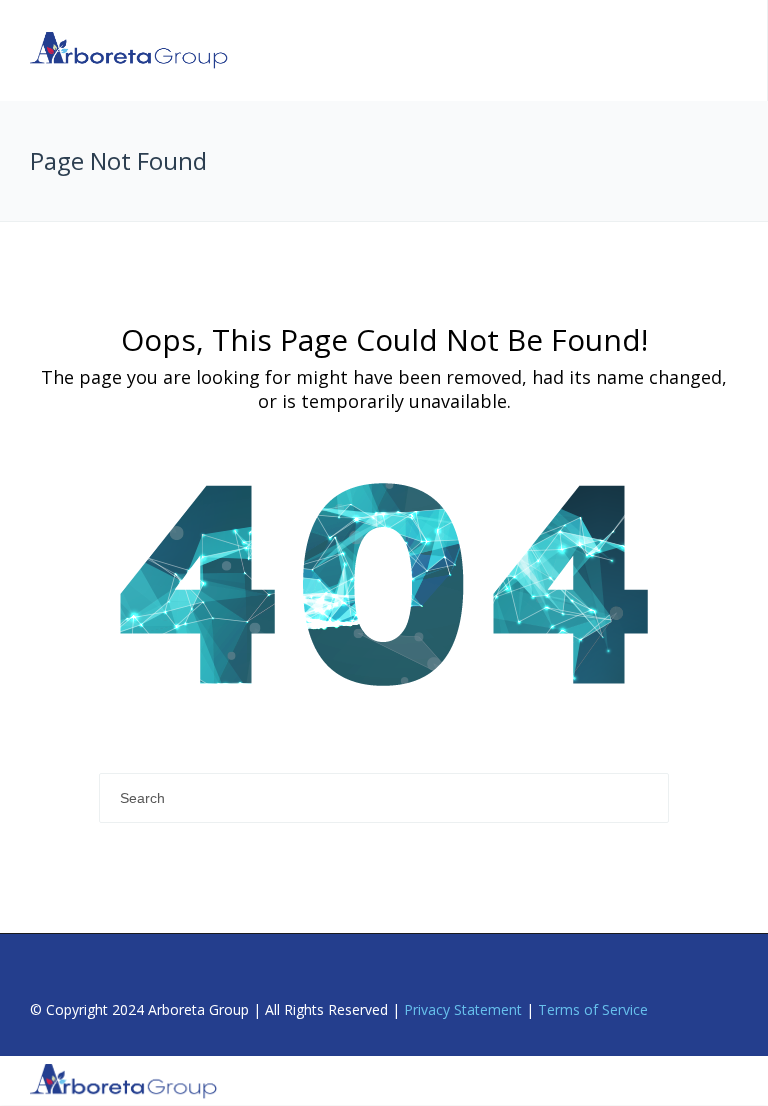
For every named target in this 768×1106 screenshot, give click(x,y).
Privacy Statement (463, 1009)
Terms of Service (593, 1009)
